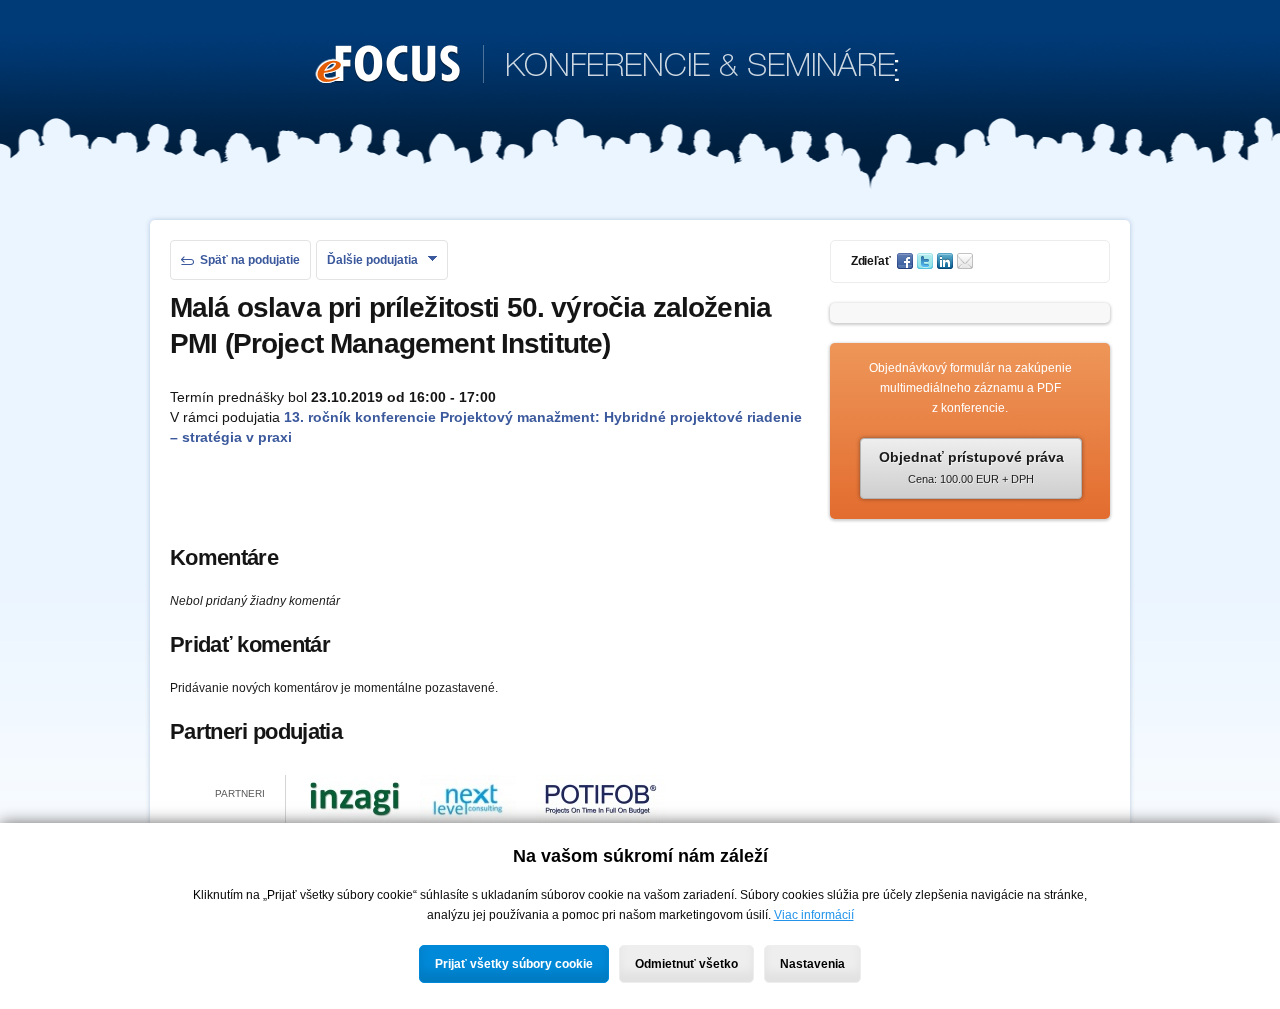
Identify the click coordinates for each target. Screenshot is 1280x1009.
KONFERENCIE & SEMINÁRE (607, 67)
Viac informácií (814, 915)
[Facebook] (907, 261)
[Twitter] (927, 261)
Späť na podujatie (250, 260)
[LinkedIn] (947, 261)
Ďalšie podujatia (372, 260)
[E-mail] (967, 261)
